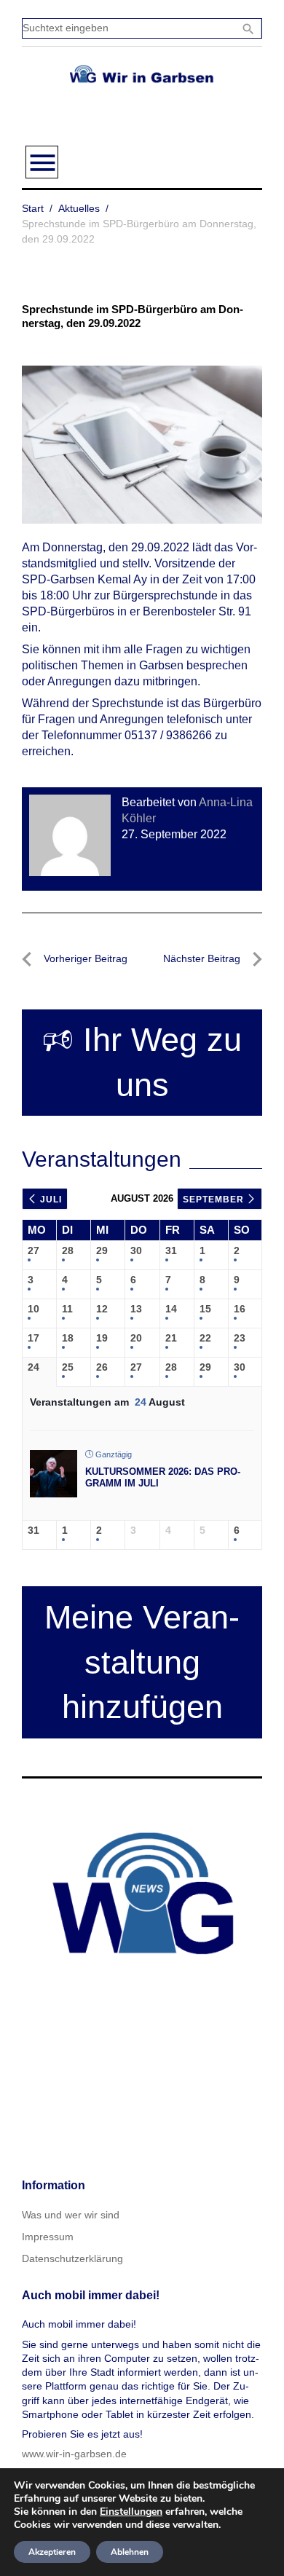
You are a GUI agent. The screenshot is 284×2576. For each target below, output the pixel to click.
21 (171, 1338)
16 (240, 1309)
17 (33, 1338)
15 (205, 1309)
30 (136, 1250)
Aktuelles (79, 208)
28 (68, 1250)
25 (68, 1367)
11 (67, 1309)
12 (102, 1309)
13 (136, 1309)
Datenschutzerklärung (72, 2258)
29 (102, 1250)
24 (33, 1367)
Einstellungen (131, 2512)
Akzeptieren (52, 2552)
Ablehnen (130, 2552)
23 (240, 1338)
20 (136, 1338)
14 (171, 1309)
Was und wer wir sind (71, 2215)
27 (33, 1250)
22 (205, 1338)
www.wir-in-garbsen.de (74, 2454)
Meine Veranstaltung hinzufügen (142, 1662)
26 (102, 1367)
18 (68, 1338)
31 (171, 1250)
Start (33, 208)
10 (33, 1309)
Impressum (48, 2237)
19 (102, 1338)
